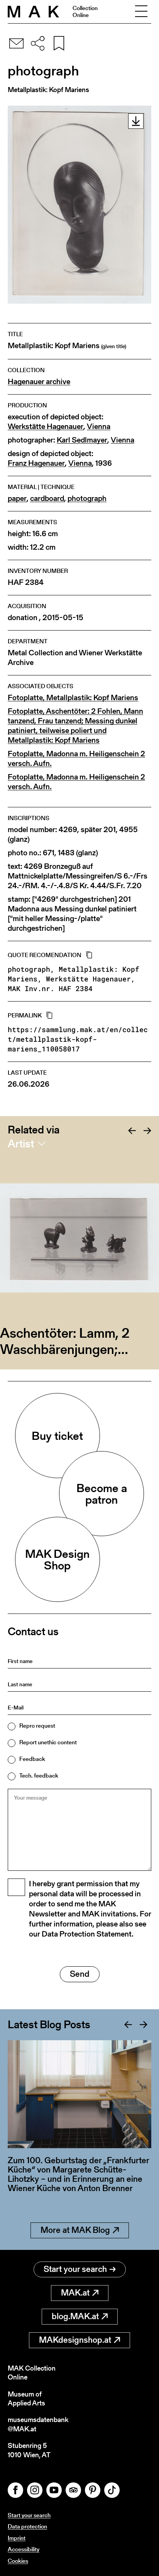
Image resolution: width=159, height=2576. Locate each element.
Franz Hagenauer (36, 463)
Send (80, 1974)
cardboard (47, 498)
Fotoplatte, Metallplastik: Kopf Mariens (73, 698)
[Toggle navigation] (141, 12)
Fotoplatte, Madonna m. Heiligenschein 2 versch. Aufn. (76, 759)
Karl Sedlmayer (82, 440)
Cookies (18, 2561)
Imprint (17, 2538)
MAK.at (75, 2293)
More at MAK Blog (75, 2230)
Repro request (37, 1726)
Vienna (99, 426)
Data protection (27, 2526)
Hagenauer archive (39, 382)
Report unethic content (48, 1742)
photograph (87, 498)
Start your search (75, 2269)
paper (17, 498)
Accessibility (24, 2549)
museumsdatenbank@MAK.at (38, 2424)
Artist (21, 1144)
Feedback (32, 1759)
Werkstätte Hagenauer (46, 426)
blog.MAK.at (75, 2316)
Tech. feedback (39, 1775)
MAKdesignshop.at (75, 2340)
